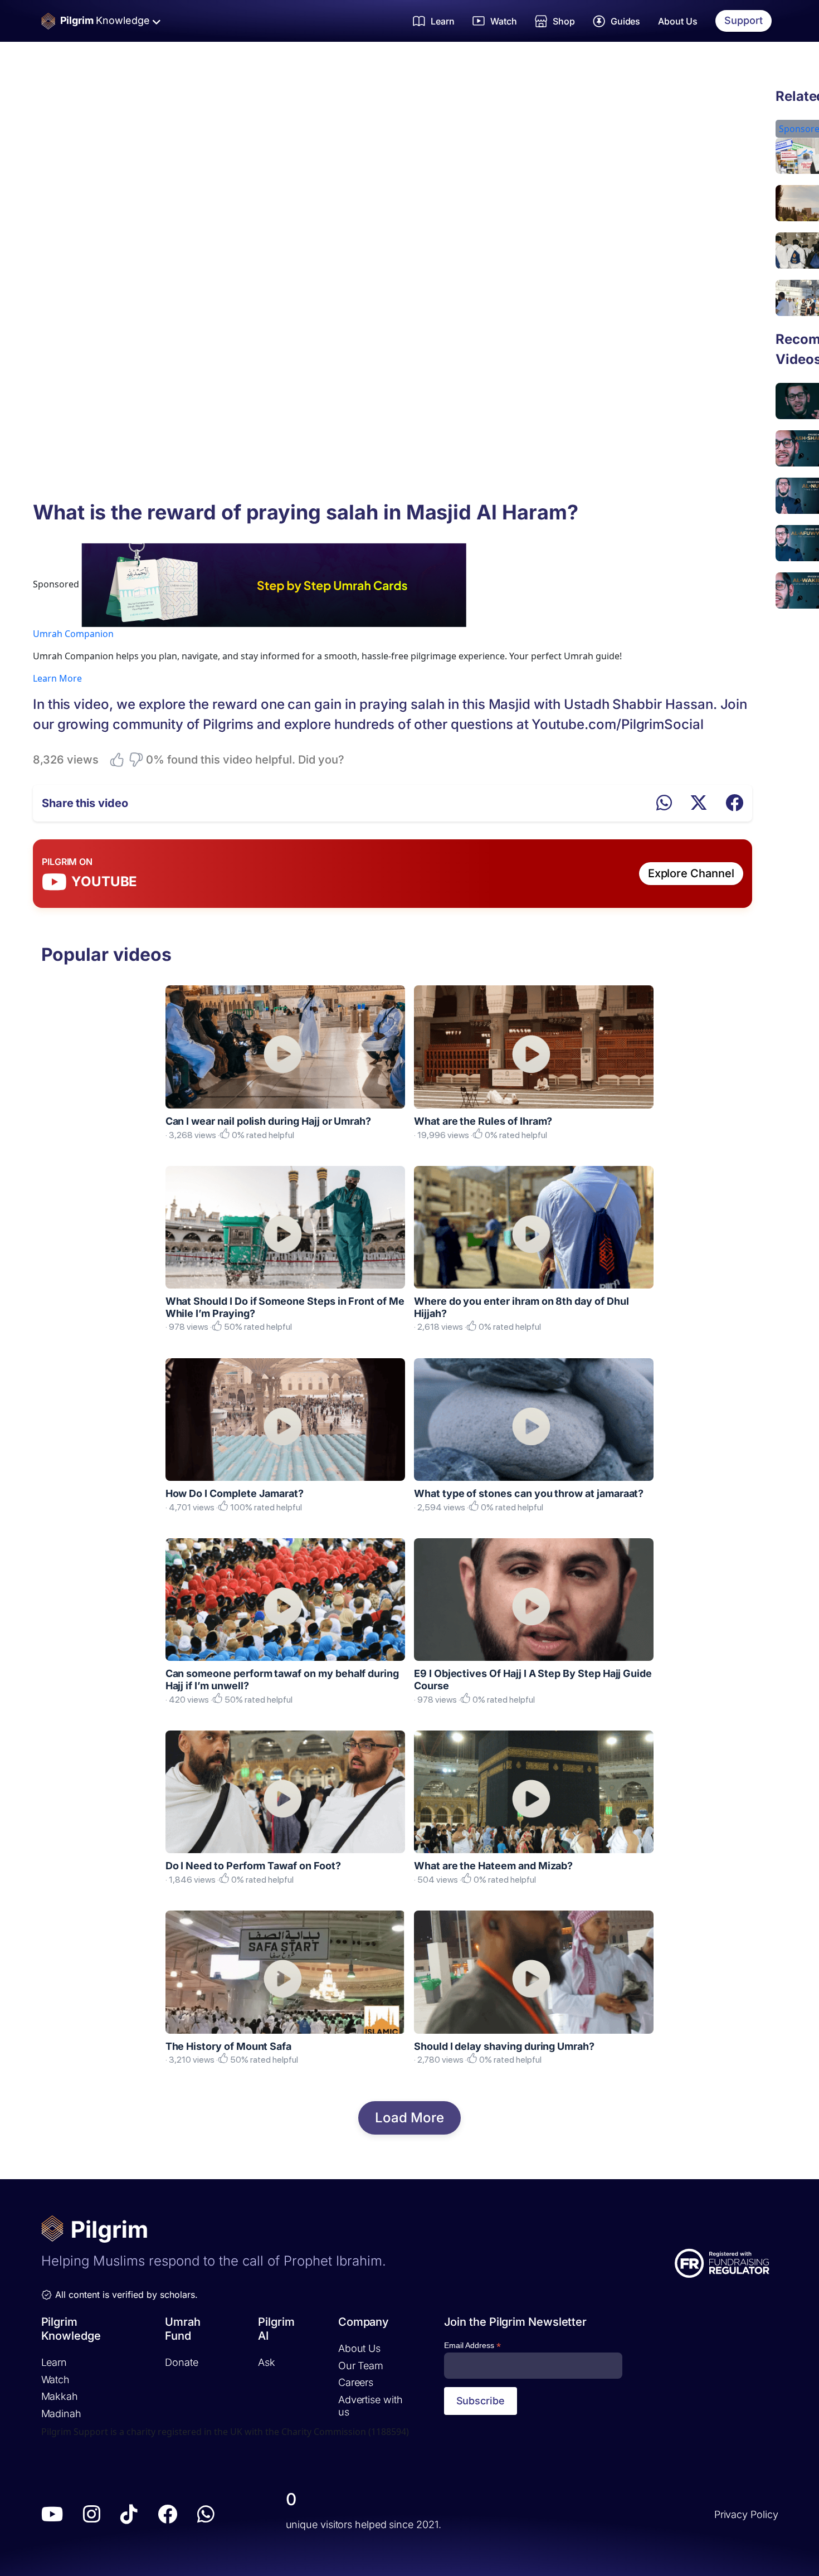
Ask (267, 2362)
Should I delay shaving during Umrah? (504, 2046)
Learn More (57, 678)
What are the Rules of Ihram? (483, 1121)
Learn (54, 2362)
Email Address (472, 2346)
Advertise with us (370, 2406)
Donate (181, 2362)
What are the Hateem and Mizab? (493, 1866)
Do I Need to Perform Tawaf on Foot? (253, 1866)
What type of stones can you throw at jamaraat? (529, 1493)
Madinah (61, 2414)
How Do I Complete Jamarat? (235, 1493)
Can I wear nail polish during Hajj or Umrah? (269, 1121)
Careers (356, 2382)
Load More (409, 2118)
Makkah (60, 2396)
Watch (56, 2380)
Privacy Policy (746, 2514)
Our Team (361, 2366)
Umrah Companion (73, 634)
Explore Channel (691, 873)
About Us (678, 21)
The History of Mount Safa (229, 2046)
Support (744, 20)
